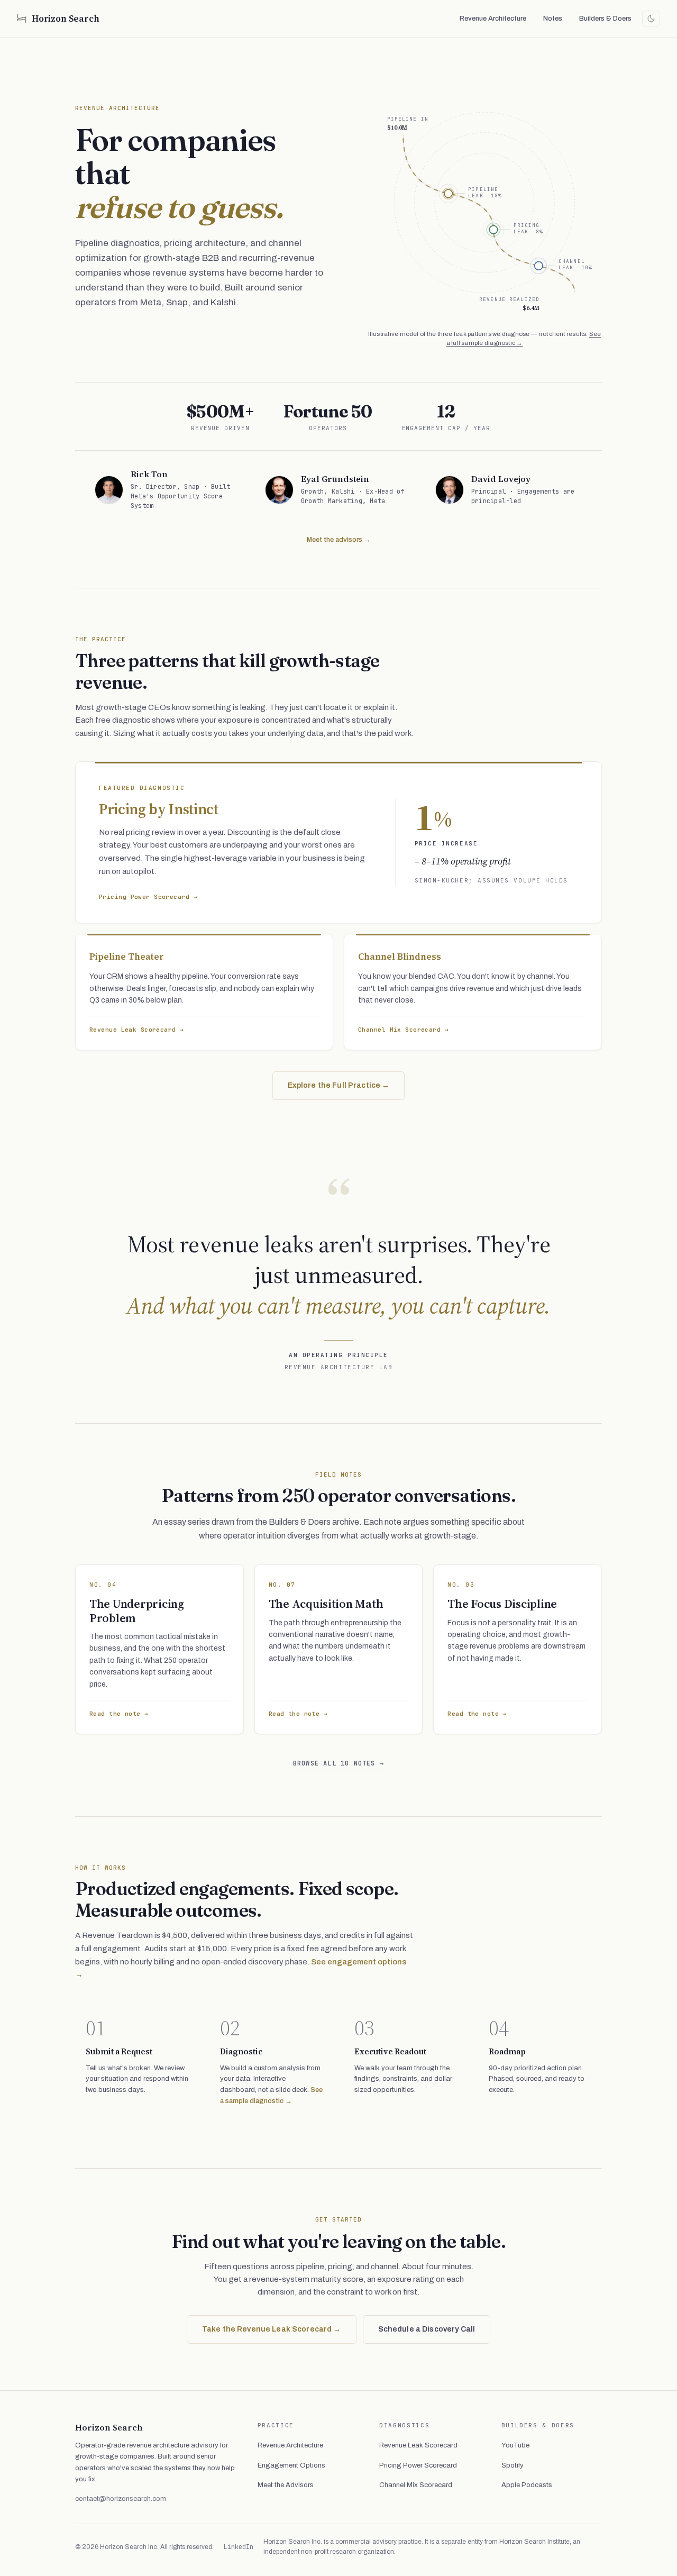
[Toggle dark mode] (651, 19)
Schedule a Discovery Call (427, 2329)
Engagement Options (291, 2465)
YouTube (515, 2445)
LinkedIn (239, 2547)
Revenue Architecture (493, 19)
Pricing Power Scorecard (418, 2465)
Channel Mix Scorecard (416, 2485)
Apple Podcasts (527, 2485)
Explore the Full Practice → (339, 1085)
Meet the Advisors (286, 2485)
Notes (553, 19)
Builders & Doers (605, 19)
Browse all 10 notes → (338, 1763)
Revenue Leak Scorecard (418, 2445)
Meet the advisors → (339, 540)
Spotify (513, 2465)
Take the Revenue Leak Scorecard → (272, 2329)
